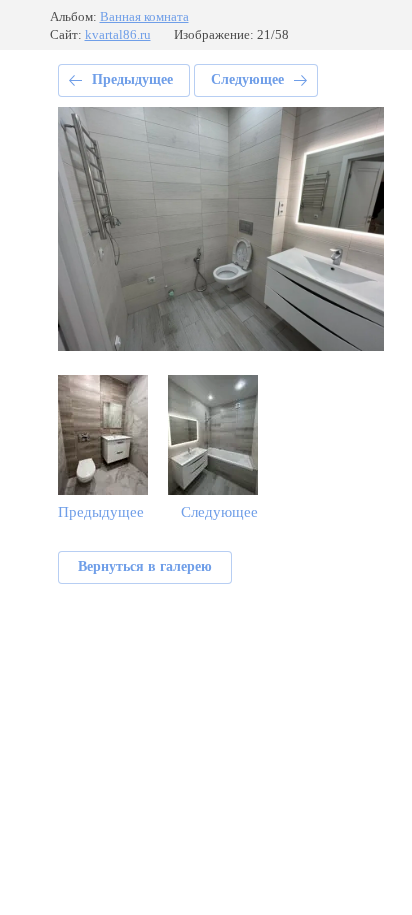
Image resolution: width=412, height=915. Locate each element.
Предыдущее (132, 79)
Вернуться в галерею (145, 566)
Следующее (247, 79)
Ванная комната (144, 16)
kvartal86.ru (118, 34)
